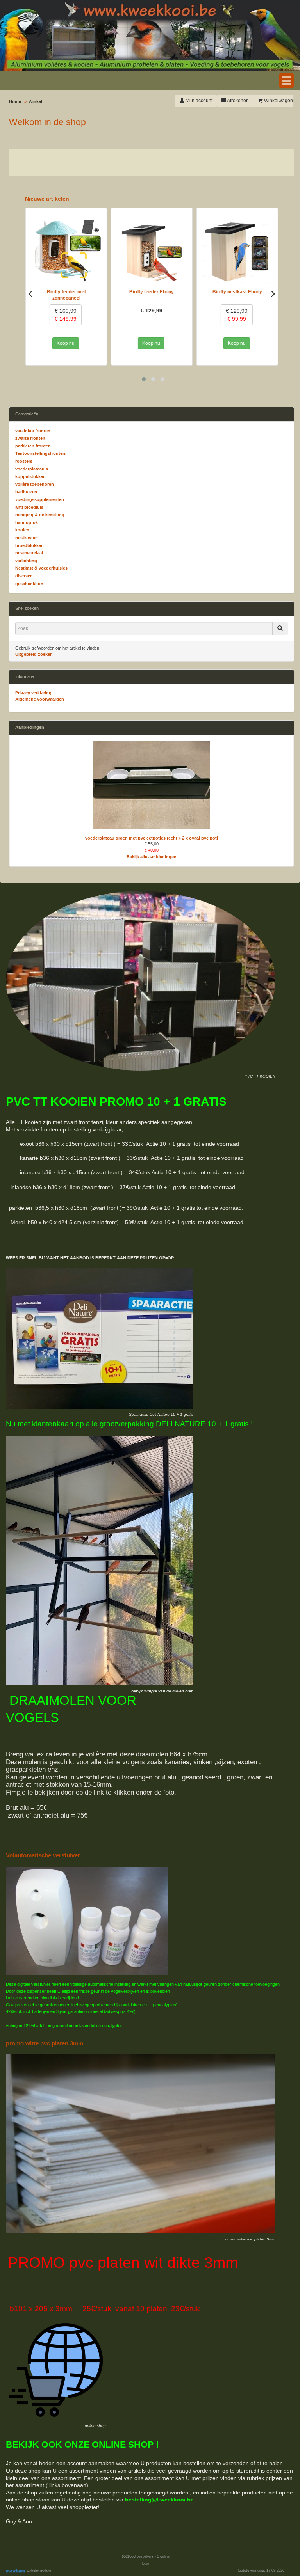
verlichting (26, 561)
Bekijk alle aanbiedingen (152, 857)
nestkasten (27, 538)
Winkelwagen (278, 101)
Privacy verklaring (33, 693)
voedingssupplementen (40, 499)
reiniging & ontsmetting (40, 515)
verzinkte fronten (33, 431)
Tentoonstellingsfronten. (41, 453)
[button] (286, 81)
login (146, 2564)
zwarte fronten (30, 438)
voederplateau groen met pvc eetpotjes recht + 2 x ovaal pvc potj (152, 838)
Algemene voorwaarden (40, 699)
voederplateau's (32, 469)
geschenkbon (29, 584)
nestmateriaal (29, 553)
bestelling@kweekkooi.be (159, 2500)
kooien (22, 530)
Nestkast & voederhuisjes (41, 568)
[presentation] (30, 293)
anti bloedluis (29, 507)
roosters (24, 461)
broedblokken (29, 545)
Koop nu (65, 343)
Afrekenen (237, 101)
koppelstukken (30, 476)
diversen (24, 576)
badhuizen (26, 492)
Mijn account (198, 101)
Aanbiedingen (30, 727)
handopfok (27, 522)
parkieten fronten (33, 446)
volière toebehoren (35, 484)
